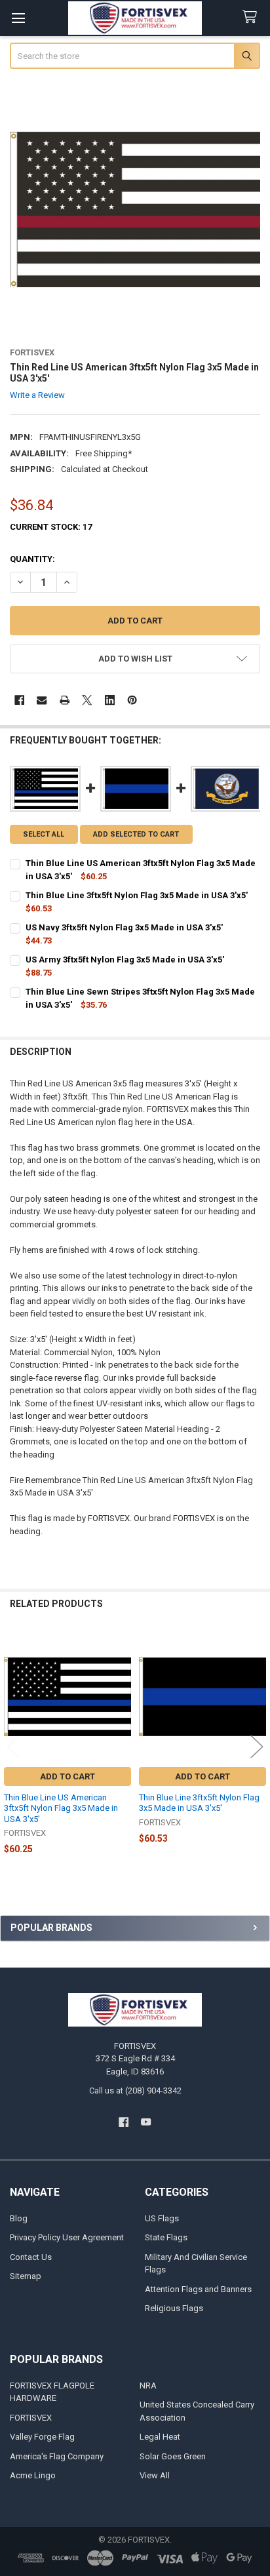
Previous (13, 1746)
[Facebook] (19, 700)
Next (257, 1746)
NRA (148, 2386)
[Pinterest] (132, 700)
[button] (135, 659)
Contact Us (31, 2257)
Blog (19, 2218)
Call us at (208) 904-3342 (135, 2091)
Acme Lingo (33, 2475)
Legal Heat (160, 2437)
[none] (135, 209)
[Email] (42, 700)
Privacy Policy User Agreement (67, 2237)
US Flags (162, 2218)
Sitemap (26, 2276)
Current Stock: (51, 527)
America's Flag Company (57, 2456)
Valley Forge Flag (42, 2437)
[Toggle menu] (18, 18)
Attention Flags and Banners (198, 2289)
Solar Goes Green (173, 2456)
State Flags (166, 2237)
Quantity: (32, 559)
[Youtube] (146, 2122)
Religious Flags (174, 2308)
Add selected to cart (136, 834)
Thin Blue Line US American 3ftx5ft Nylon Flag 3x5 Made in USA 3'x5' (61, 1808)
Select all (44, 834)
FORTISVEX (31, 2418)
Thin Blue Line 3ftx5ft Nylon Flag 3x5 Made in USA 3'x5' (199, 1803)
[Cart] (252, 17)
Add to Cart (67, 1776)
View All (155, 2475)
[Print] (65, 700)
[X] (87, 700)
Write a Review (37, 395)
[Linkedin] (110, 700)
